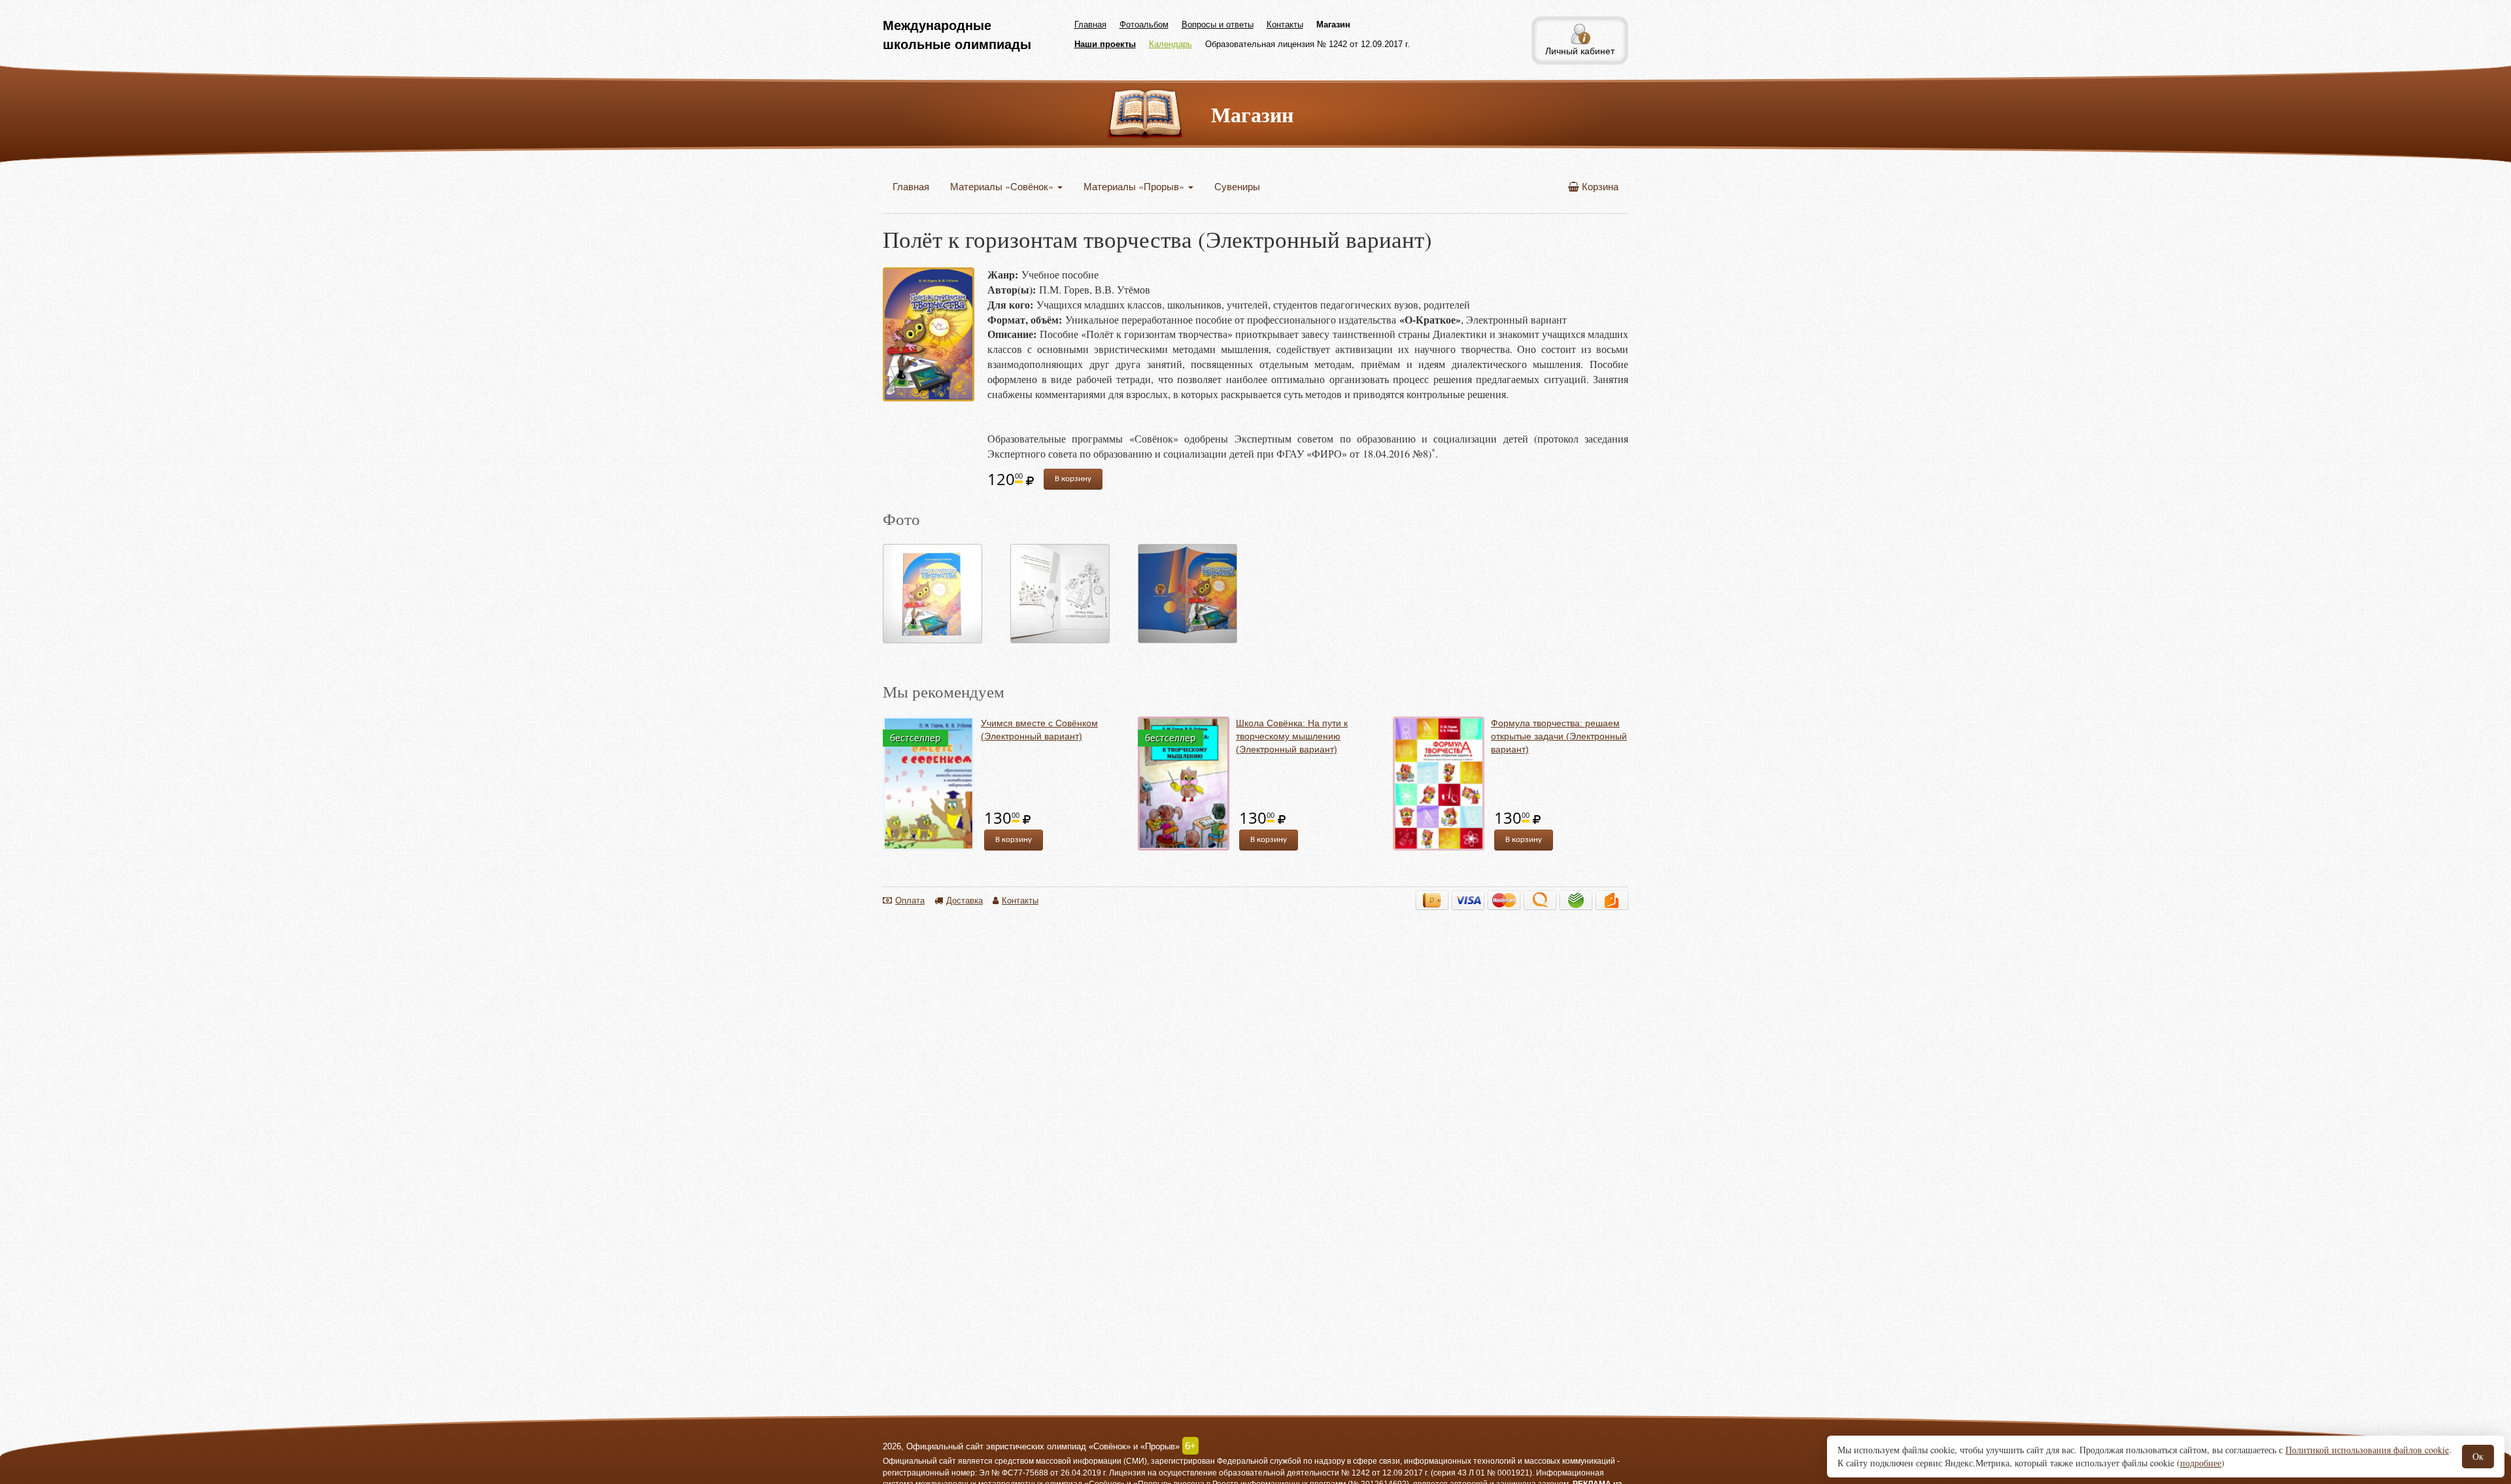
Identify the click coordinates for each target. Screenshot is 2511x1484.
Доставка (965, 900)
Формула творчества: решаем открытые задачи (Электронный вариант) (1559, 736)
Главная (1090, 25)
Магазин (1333, 25)
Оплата (910, 900)
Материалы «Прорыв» (1135, 186)
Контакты (1285, 25)
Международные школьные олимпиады (957, 35)
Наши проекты (1105, 44)
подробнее (2201, 1463)
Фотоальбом (1144, 25)
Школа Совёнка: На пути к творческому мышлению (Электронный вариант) (1292, 736)
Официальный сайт (919, 1461)
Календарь (1170, 44)
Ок (2478, 1456)
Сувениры (1237, 186)
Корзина (1599, 186)
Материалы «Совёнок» (1003, 186)
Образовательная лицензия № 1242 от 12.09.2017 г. (1307, 44)
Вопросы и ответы (1218, 25)
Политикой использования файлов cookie (2367, 1450)
